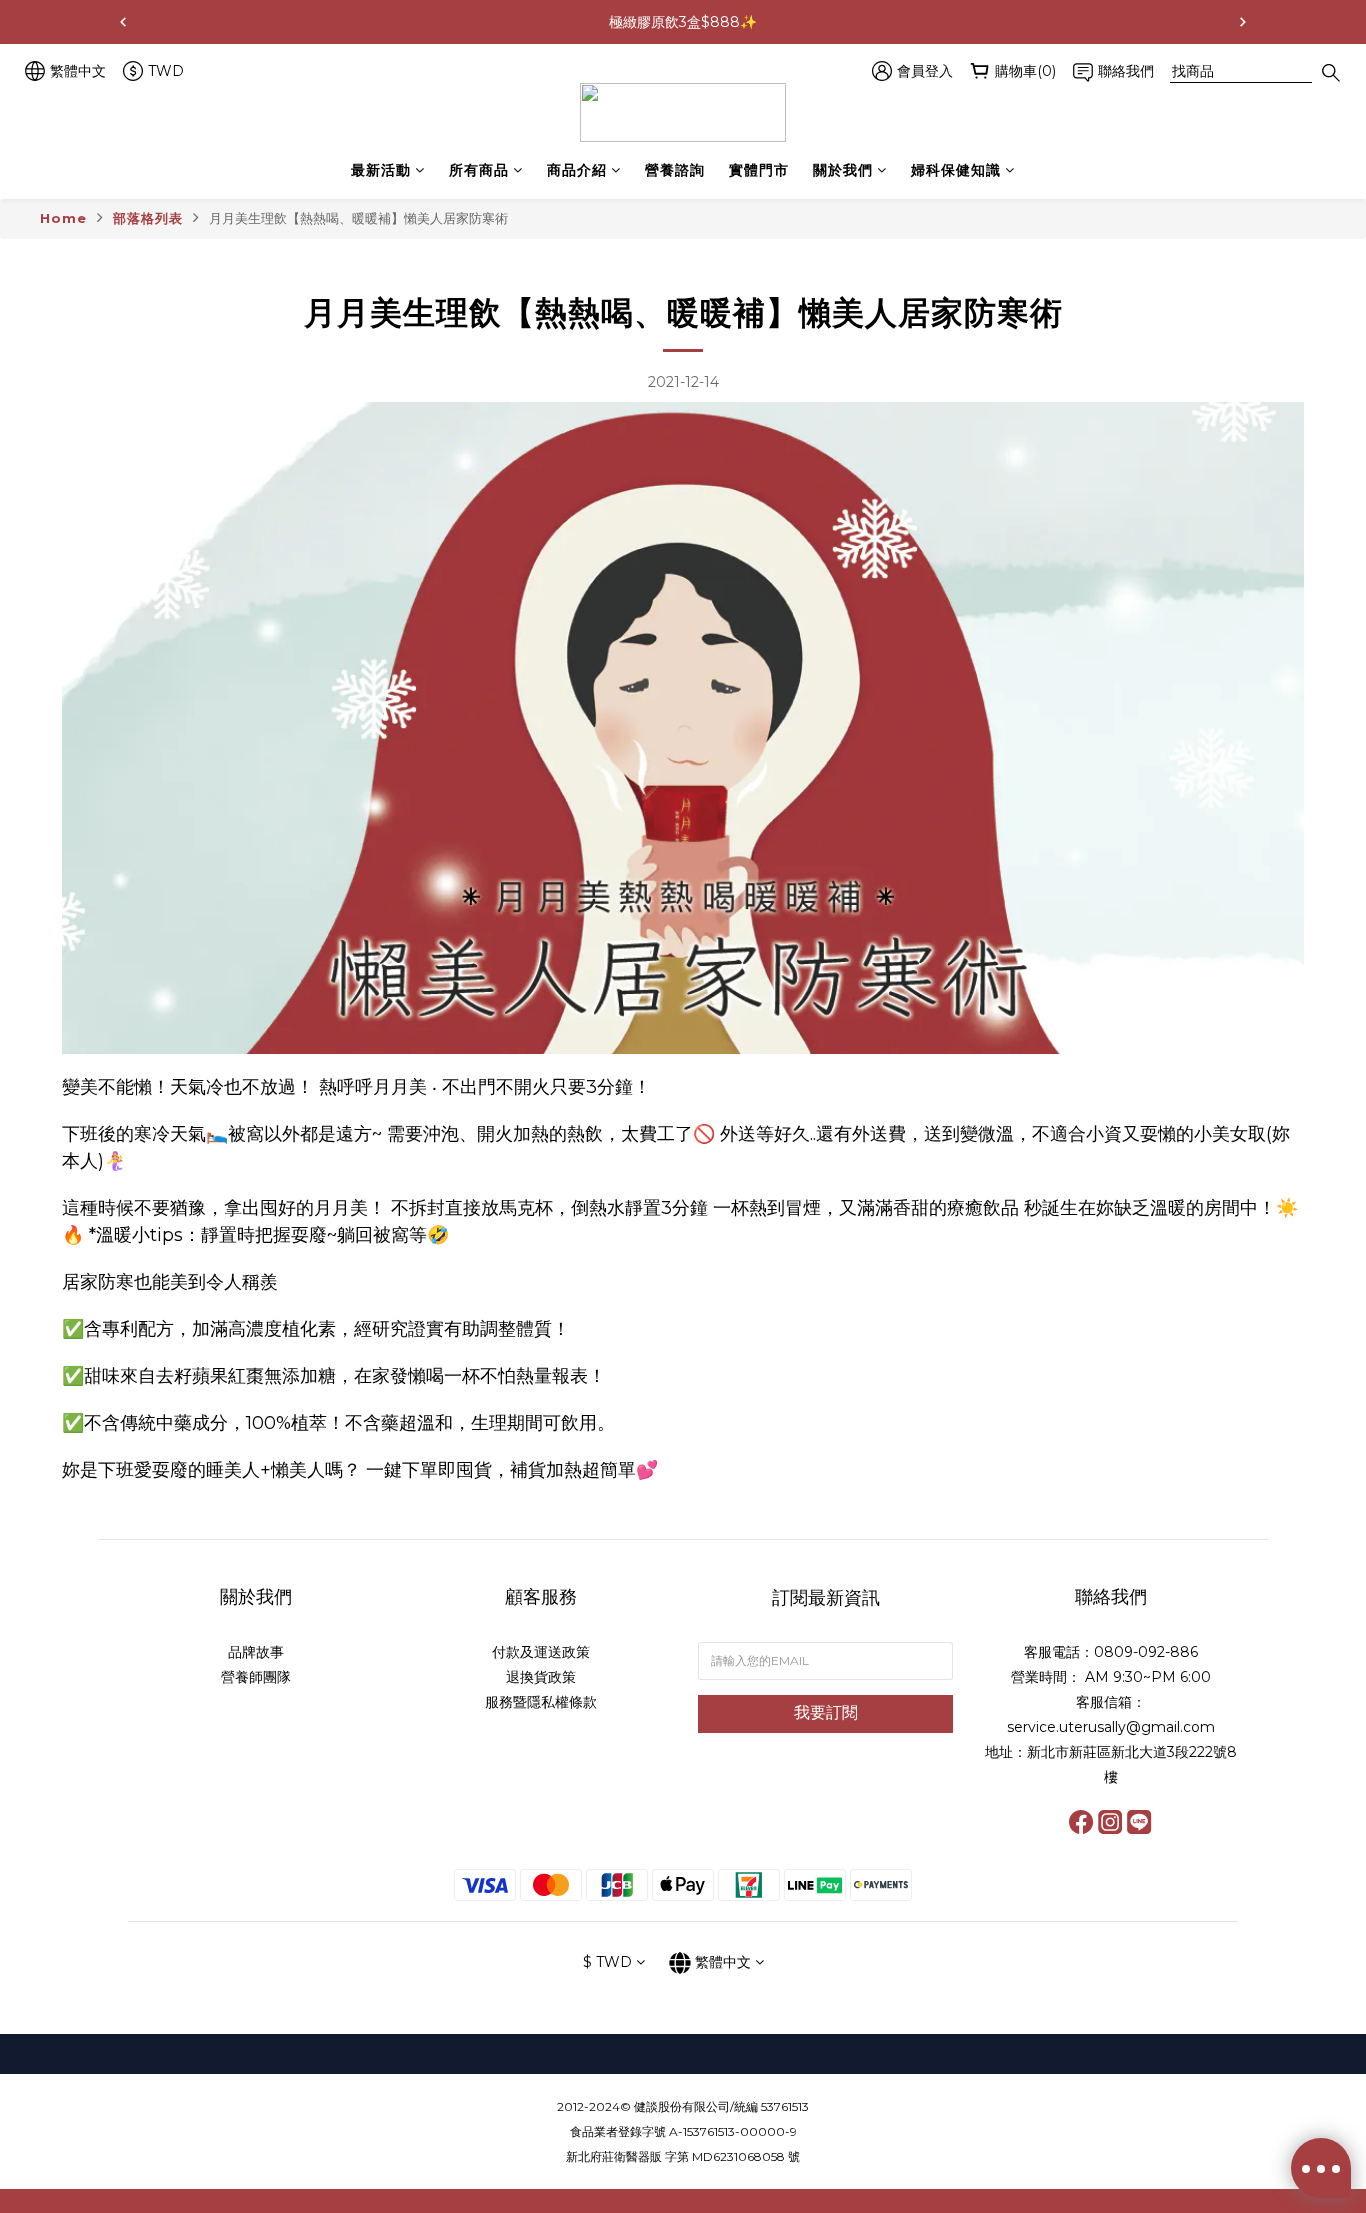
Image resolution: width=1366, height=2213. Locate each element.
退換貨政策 (541, 1677)
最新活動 (381, 170)
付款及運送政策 (541, 1652)
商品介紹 (577, 170)
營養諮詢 (675, 170)
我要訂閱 (826, 1712)
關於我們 (843, 170)
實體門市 (759, 170)
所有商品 (479, 170)
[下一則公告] (1243, 22)
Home (63, 218)
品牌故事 (256, 1652)
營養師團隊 (256, 1677)
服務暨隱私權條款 (541, 1702)
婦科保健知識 (956, 170)
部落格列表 (148, 218)
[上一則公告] (123, 22)
